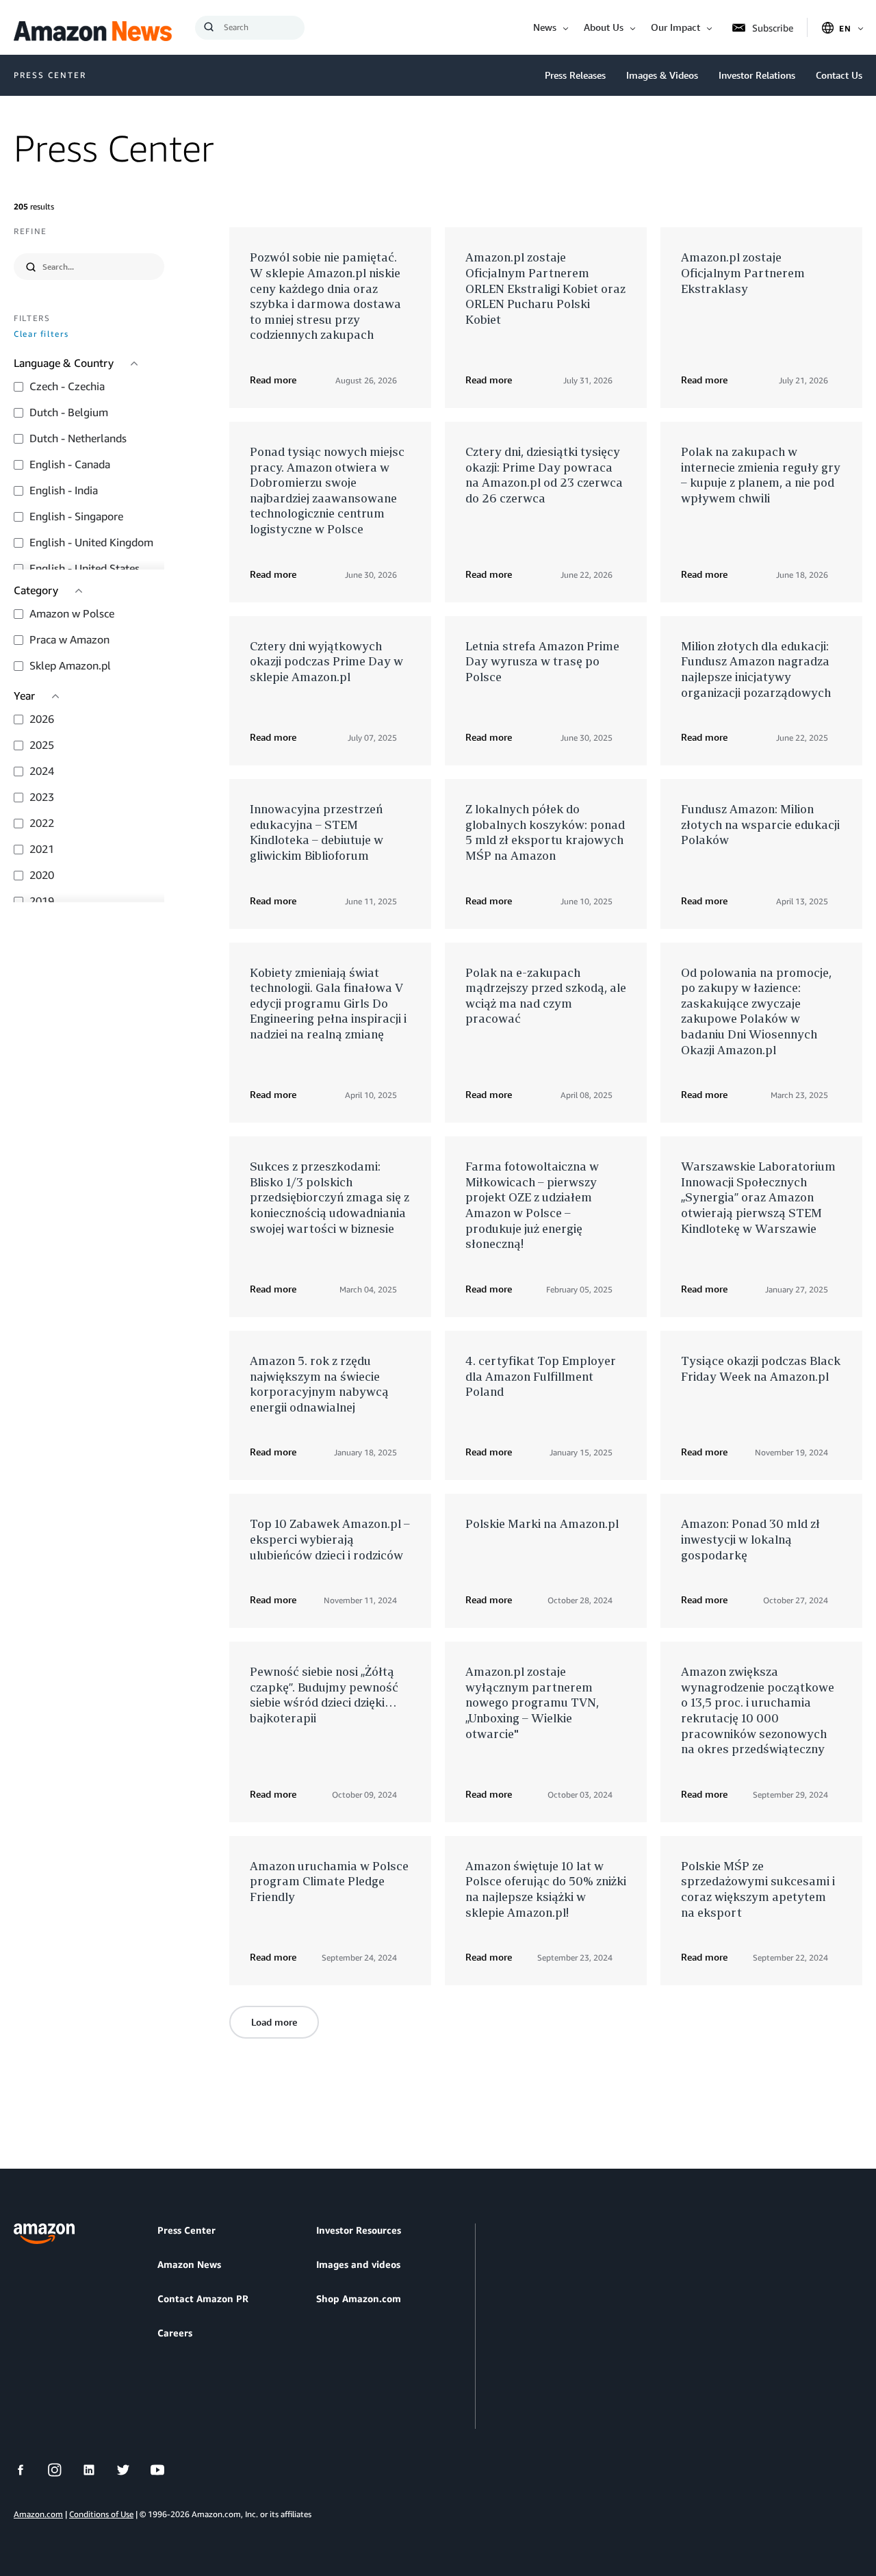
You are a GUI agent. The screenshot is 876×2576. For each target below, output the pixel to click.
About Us (604, 27)
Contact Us (839, 75)
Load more (274, 2022)
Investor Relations (757, 75)
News (545, 27)
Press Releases (575, 75)
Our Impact (675, 27)
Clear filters (41, 334)
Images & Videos (662, 75)
